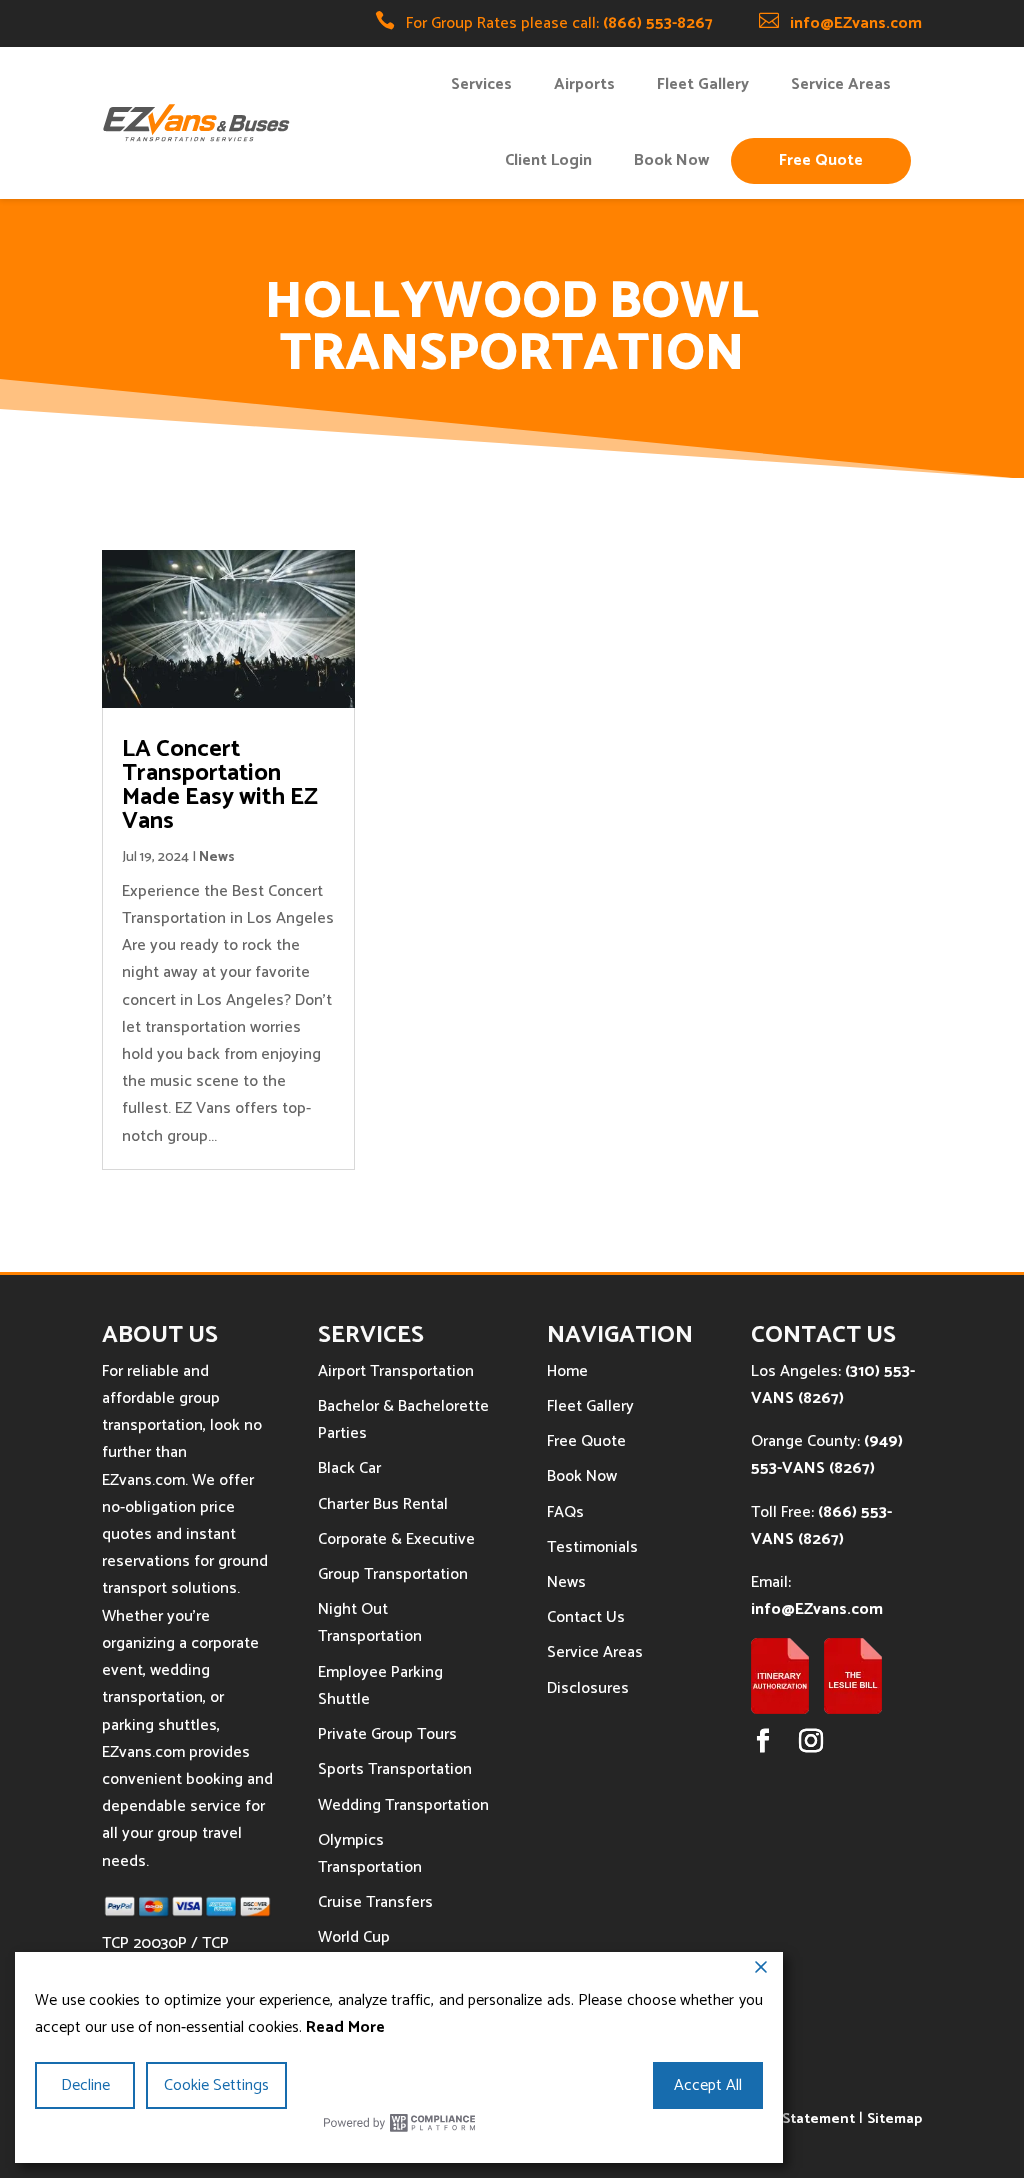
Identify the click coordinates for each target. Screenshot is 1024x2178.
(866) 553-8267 (658, 23)
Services (481, 84)
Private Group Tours (387, 1734)
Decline (85, 2085)
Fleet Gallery (703, 84)
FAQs (565, 1512)
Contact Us (586, 1617)
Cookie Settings (216, 2085)
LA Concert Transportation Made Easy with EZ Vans (220, 785)
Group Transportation (393, 1574)
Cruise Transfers (375, 1902)
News (217, 857)
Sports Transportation (395, 1769)
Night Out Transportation (370, 1623)
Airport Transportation (396, 1371)
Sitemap (894, 2119)
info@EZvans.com (856, 23)
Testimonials (592, 1547)
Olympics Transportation (370, 1854)
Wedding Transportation (403, 1805)
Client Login (548, 160)
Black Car (349, 1468)
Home (567, 1371)
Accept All (708, 2085)
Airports (584, 84)
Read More (345, 2027)
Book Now (671, 160)
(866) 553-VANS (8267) (821, 1526)
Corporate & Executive (396, 1539)
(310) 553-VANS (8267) (833, 1385)
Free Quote (821, 160)
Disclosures (588, 1688)
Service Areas (841, 84)
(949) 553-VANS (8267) (827, 1455)
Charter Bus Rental (383, 1504)
